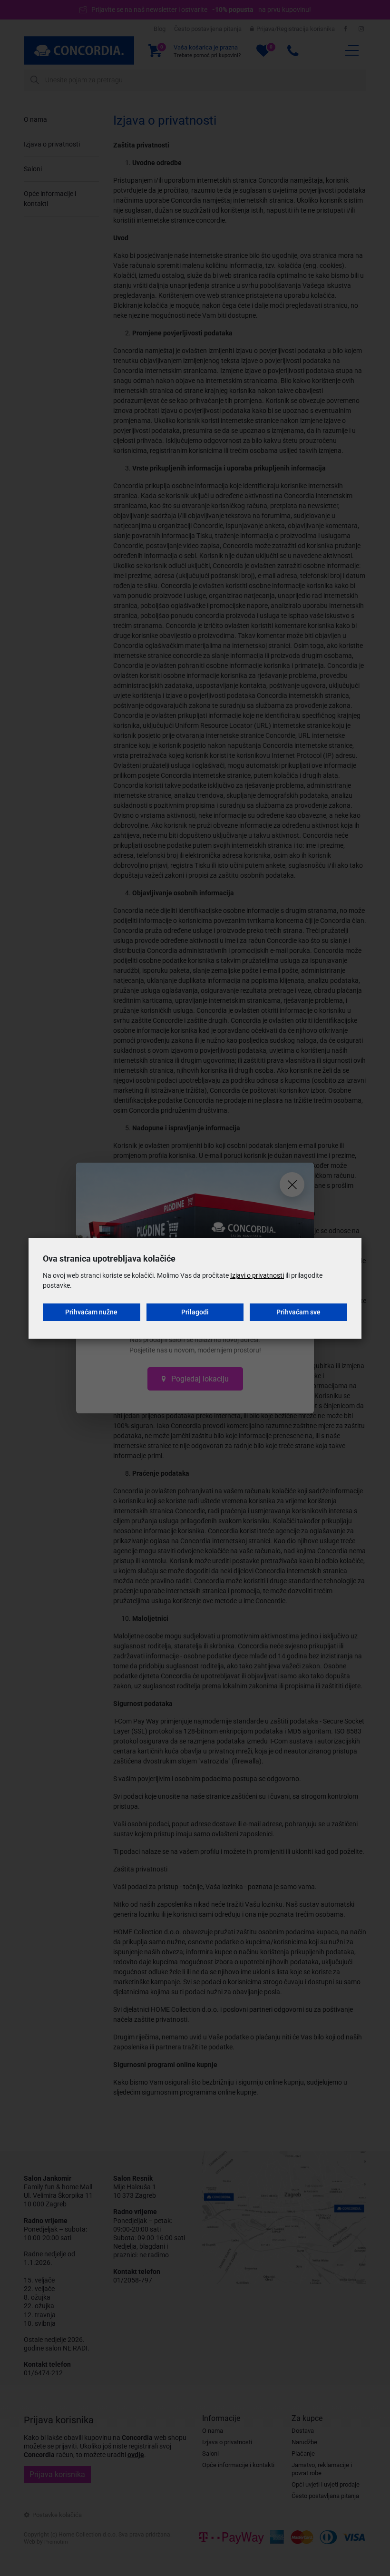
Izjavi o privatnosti (257, 1275)
